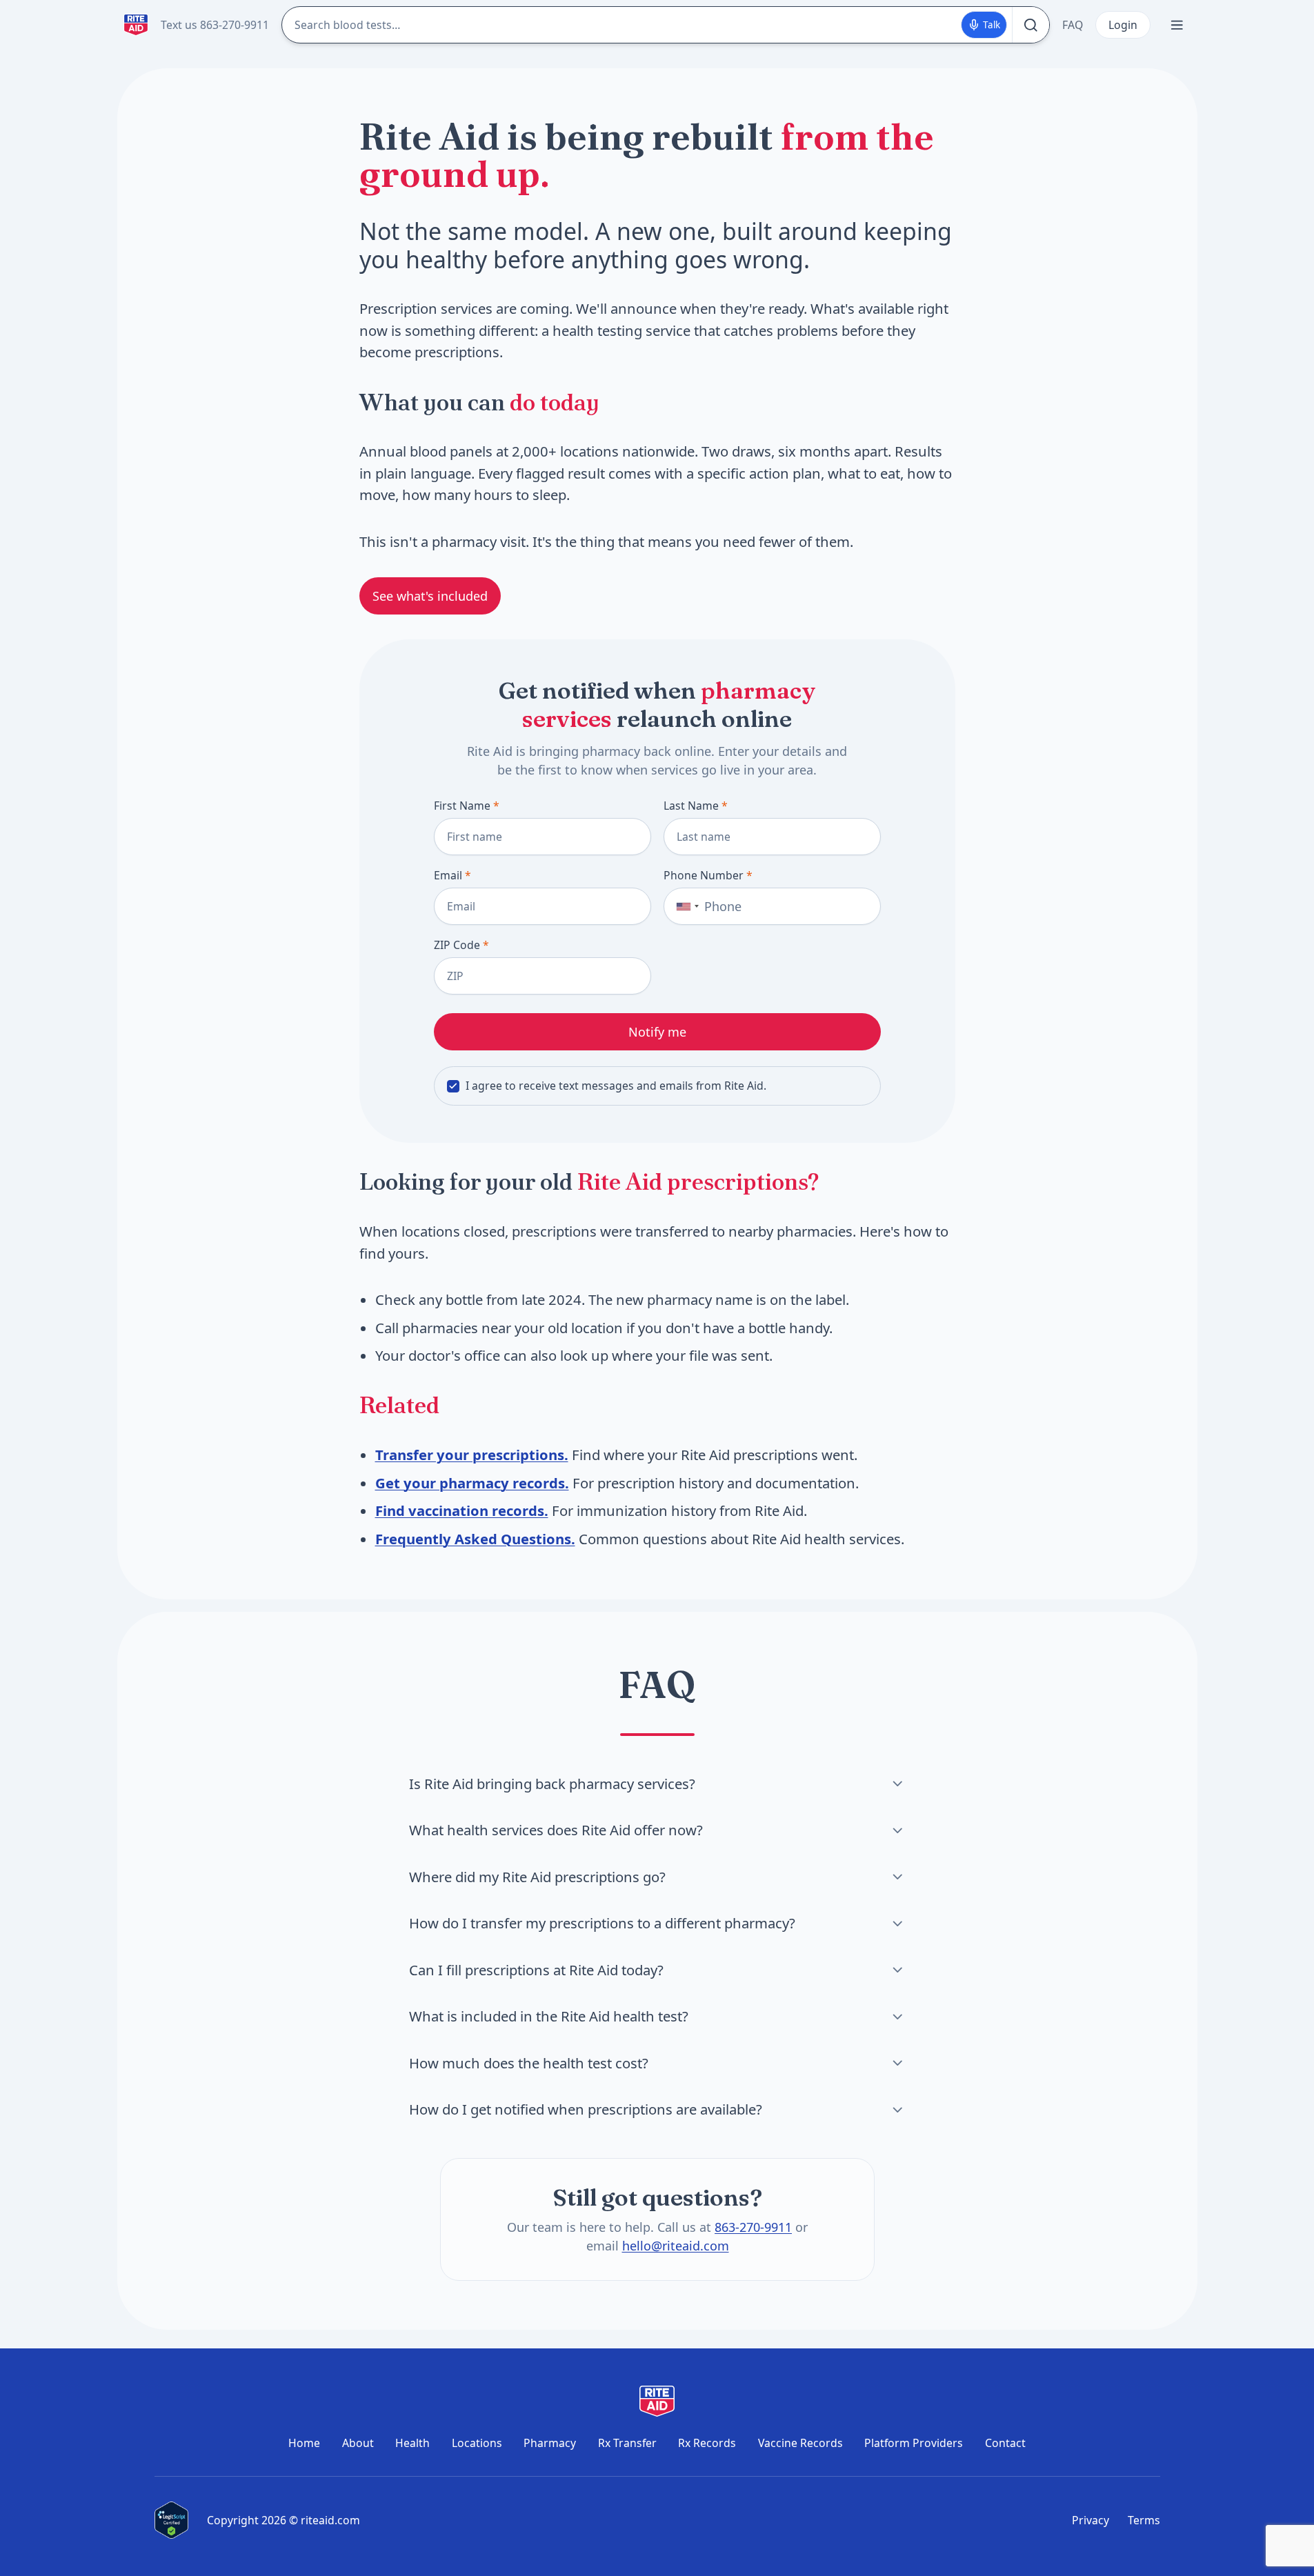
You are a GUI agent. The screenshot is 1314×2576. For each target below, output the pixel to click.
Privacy (1091, 2520)
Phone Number (708, 875)
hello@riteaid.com (675, 2245)
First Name (467, 806)
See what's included (430, 596)
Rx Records (707, 2443)
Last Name (696, 806)
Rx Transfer (627, 2443)
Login (1123, 25)
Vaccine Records (800, 2443)
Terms (1144, 2520)
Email (452, 875)
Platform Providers (914, 2443)
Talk (992, 25)
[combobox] (684, 906)
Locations (477, 2443)
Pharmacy (550, 2443)
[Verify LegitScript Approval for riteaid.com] (172, 2520)
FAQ (1073, 25)
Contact (1005, 2443)
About (358, 2443)
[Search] (1031, 25)
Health (412, 2443)
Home (304, 2443)
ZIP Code (461, 945)
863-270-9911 (753, 2226)
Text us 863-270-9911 (215, 25)
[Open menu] (1177, 25)
